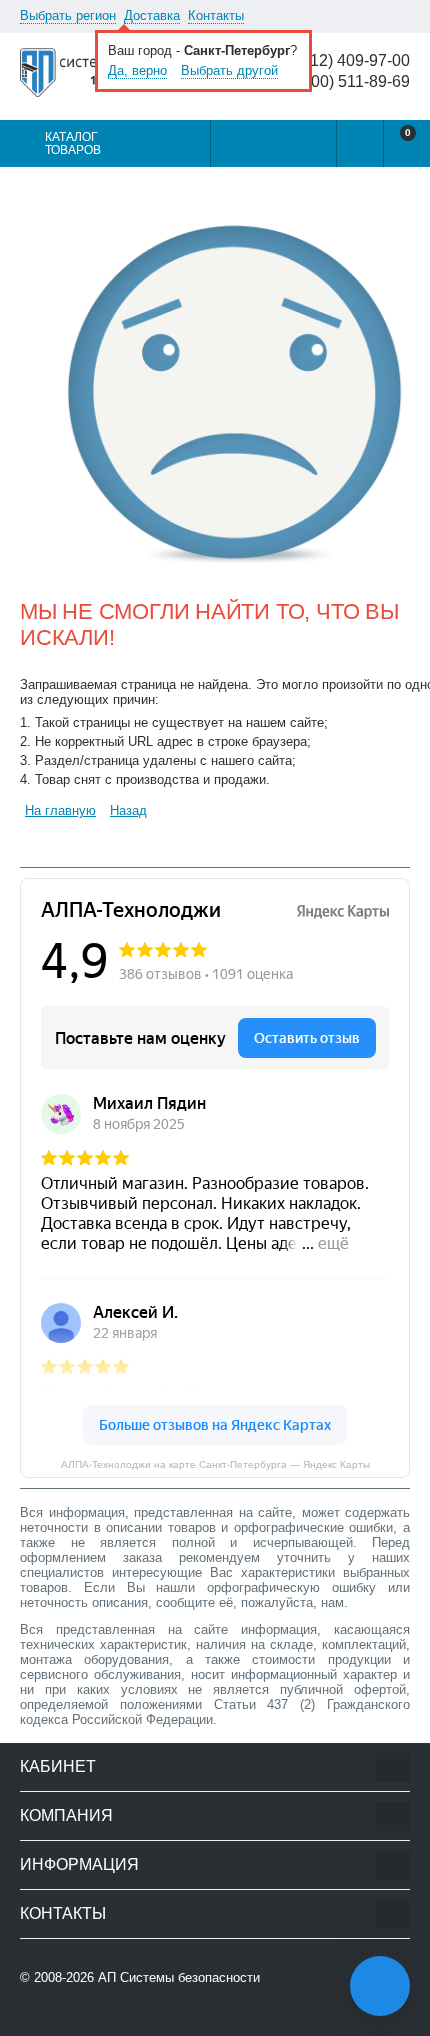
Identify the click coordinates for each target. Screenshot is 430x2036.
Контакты (216, 15)
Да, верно (137, 70)
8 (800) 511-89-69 (347, 82)
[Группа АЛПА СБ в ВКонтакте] (84, 2017)
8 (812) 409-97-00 (346, 61)
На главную (60, 810)
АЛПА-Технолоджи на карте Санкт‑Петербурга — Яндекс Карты (215, 1464)
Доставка (152, 15)
